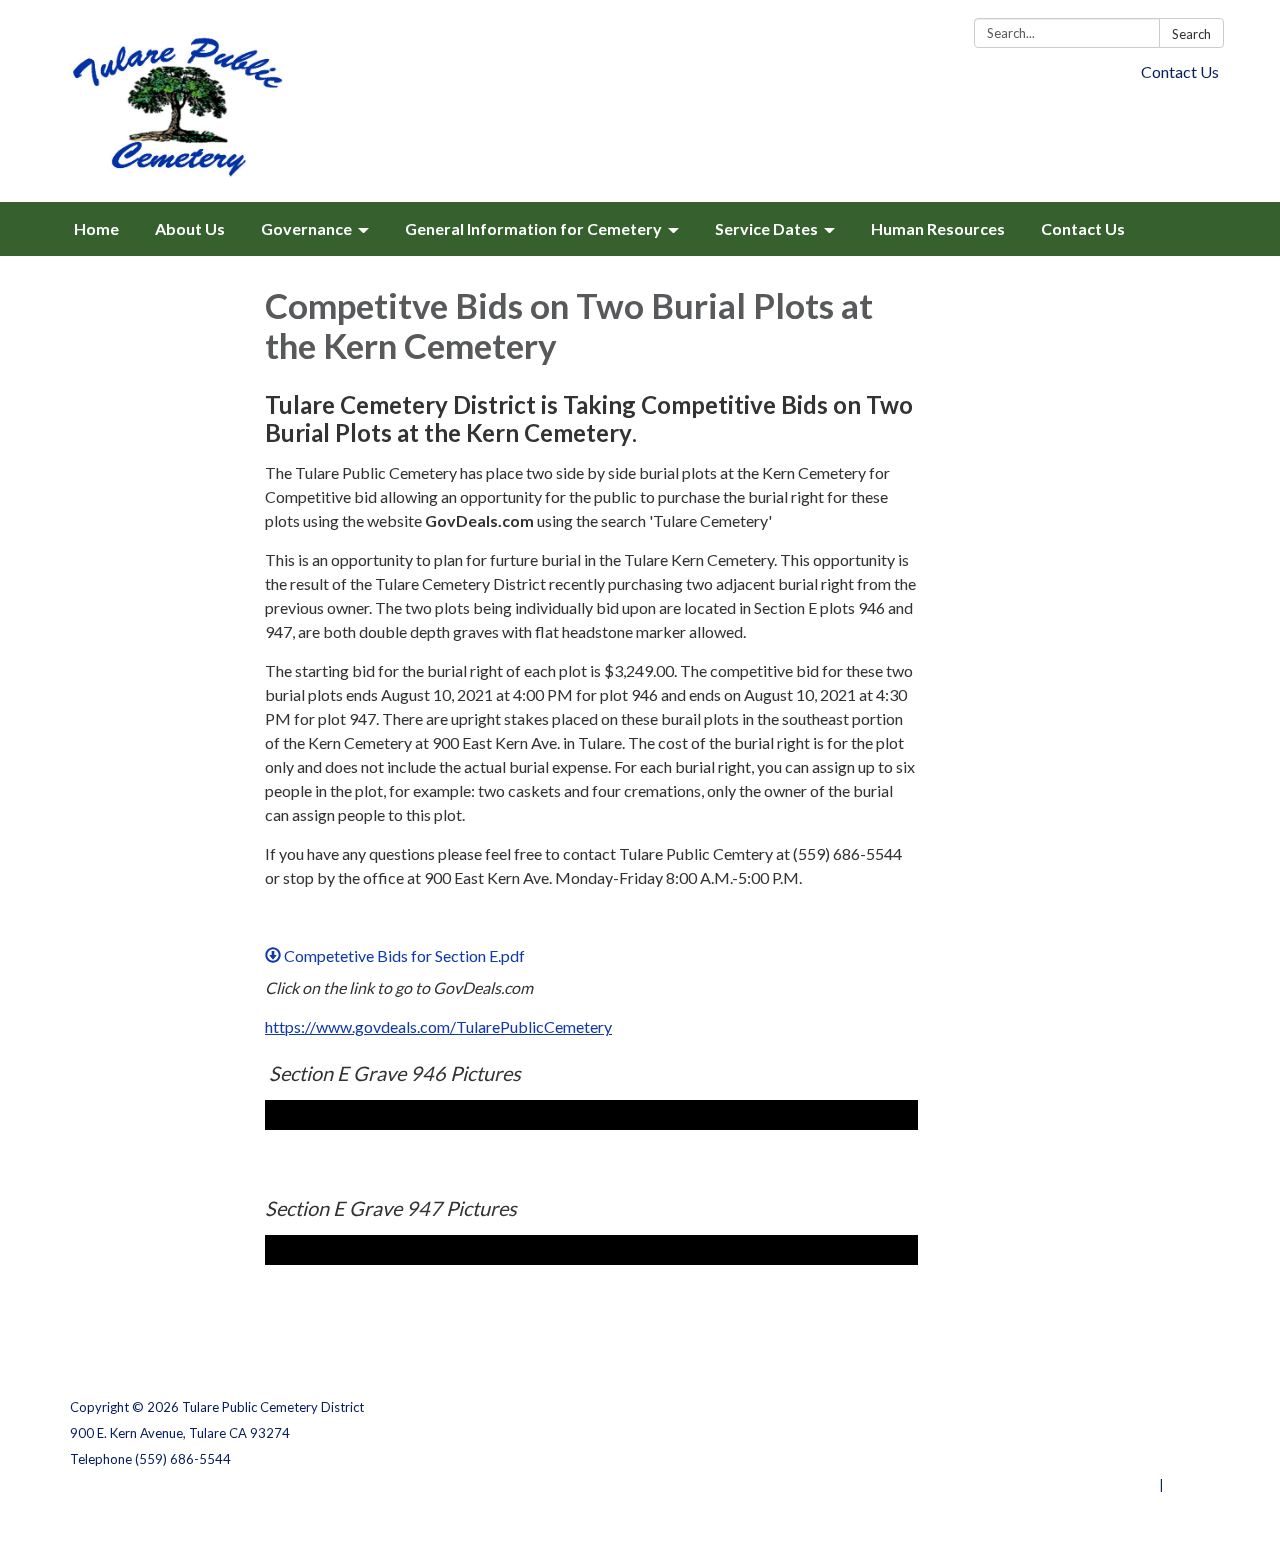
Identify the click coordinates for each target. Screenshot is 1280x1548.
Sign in (1188, 1485)
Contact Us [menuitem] (1083, 228)
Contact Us (1180, 71)
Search (1191, 34)
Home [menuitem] (96, 228)
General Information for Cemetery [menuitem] (533, 228)
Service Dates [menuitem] (766, 228)
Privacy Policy (1166, 1407)
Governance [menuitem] (306, 228)
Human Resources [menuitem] (938, 228)
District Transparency (1140, 1433)
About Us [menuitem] (190, 228)
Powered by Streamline (1082, 1485)
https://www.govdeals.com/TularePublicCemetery (438, 1026)
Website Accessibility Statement (1104, 1459)
